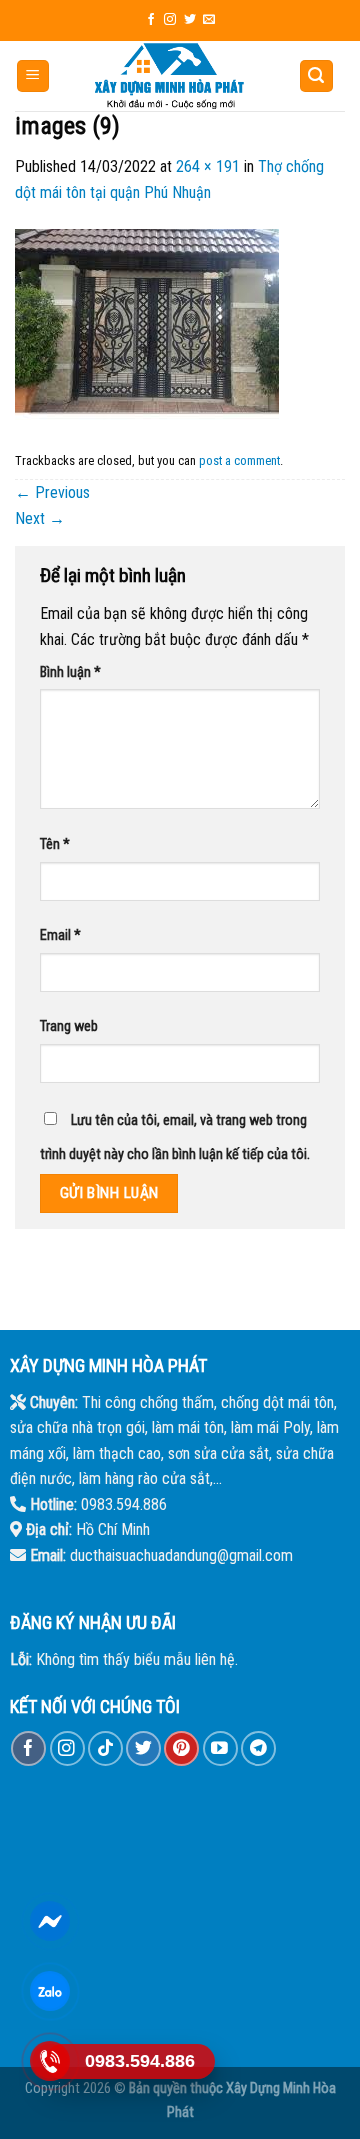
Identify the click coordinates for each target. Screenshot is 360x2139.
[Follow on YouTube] (220, 1748)
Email (60, 935)
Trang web (69, 1026)
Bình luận (70, 672)
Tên (55, 844)
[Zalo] (50, 1991)
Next (40, 518)
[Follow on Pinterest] (181, 1748)
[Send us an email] (209, 20)
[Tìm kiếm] (317, 76)
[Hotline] (50, 2061)
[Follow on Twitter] (190, 20)
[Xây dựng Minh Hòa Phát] (169, 76)
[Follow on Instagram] (170, 20)
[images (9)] (147, 323)
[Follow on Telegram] (258, 1748)
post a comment (239, 460)
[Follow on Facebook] (151, 20)
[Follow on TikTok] (105, 1748)
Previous (52, 492)
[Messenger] (50, 1921)
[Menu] (33, 76)
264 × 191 (208, 166)
